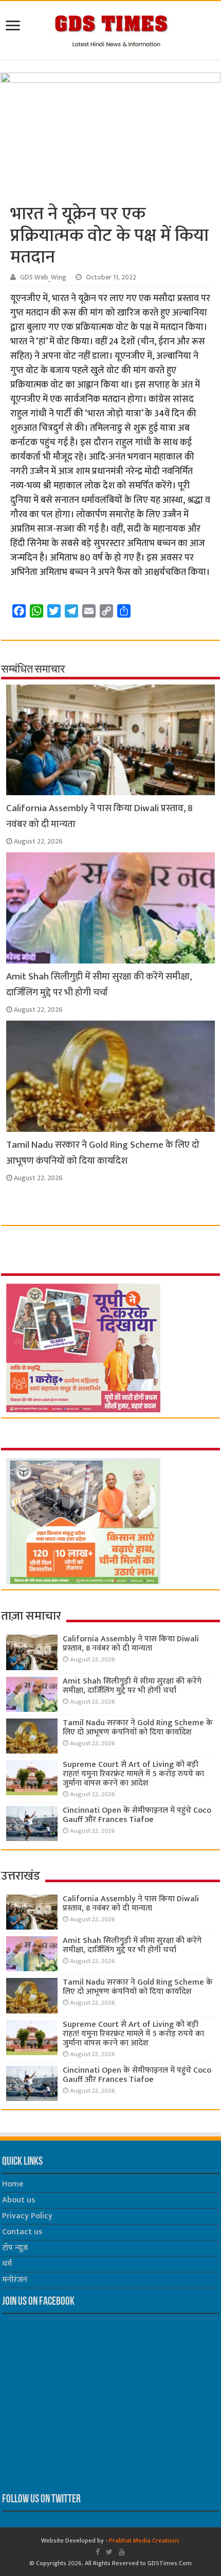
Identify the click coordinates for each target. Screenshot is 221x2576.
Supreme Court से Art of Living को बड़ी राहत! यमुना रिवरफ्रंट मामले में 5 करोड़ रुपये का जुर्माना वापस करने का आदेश (133, 1774)
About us (19, 2200)
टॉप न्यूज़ (15, 2248)
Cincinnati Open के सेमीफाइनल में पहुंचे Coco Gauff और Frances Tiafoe (137, 1815)
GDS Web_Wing (43, 277)
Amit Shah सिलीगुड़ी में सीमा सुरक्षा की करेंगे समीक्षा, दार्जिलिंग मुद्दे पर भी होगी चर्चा (99, 985)
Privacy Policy (27, 2216)
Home (13, 2184)
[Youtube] (122, 2552)
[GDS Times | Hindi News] (111, 28)
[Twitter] (109, 2552)
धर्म (7, 2264)
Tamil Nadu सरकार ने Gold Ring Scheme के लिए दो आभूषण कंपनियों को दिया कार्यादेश (103, 1153)
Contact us (22, 2232)
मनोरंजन (15, 2280)
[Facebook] (98, 2552)
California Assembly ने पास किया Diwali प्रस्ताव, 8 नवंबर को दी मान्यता (131, 1644)
